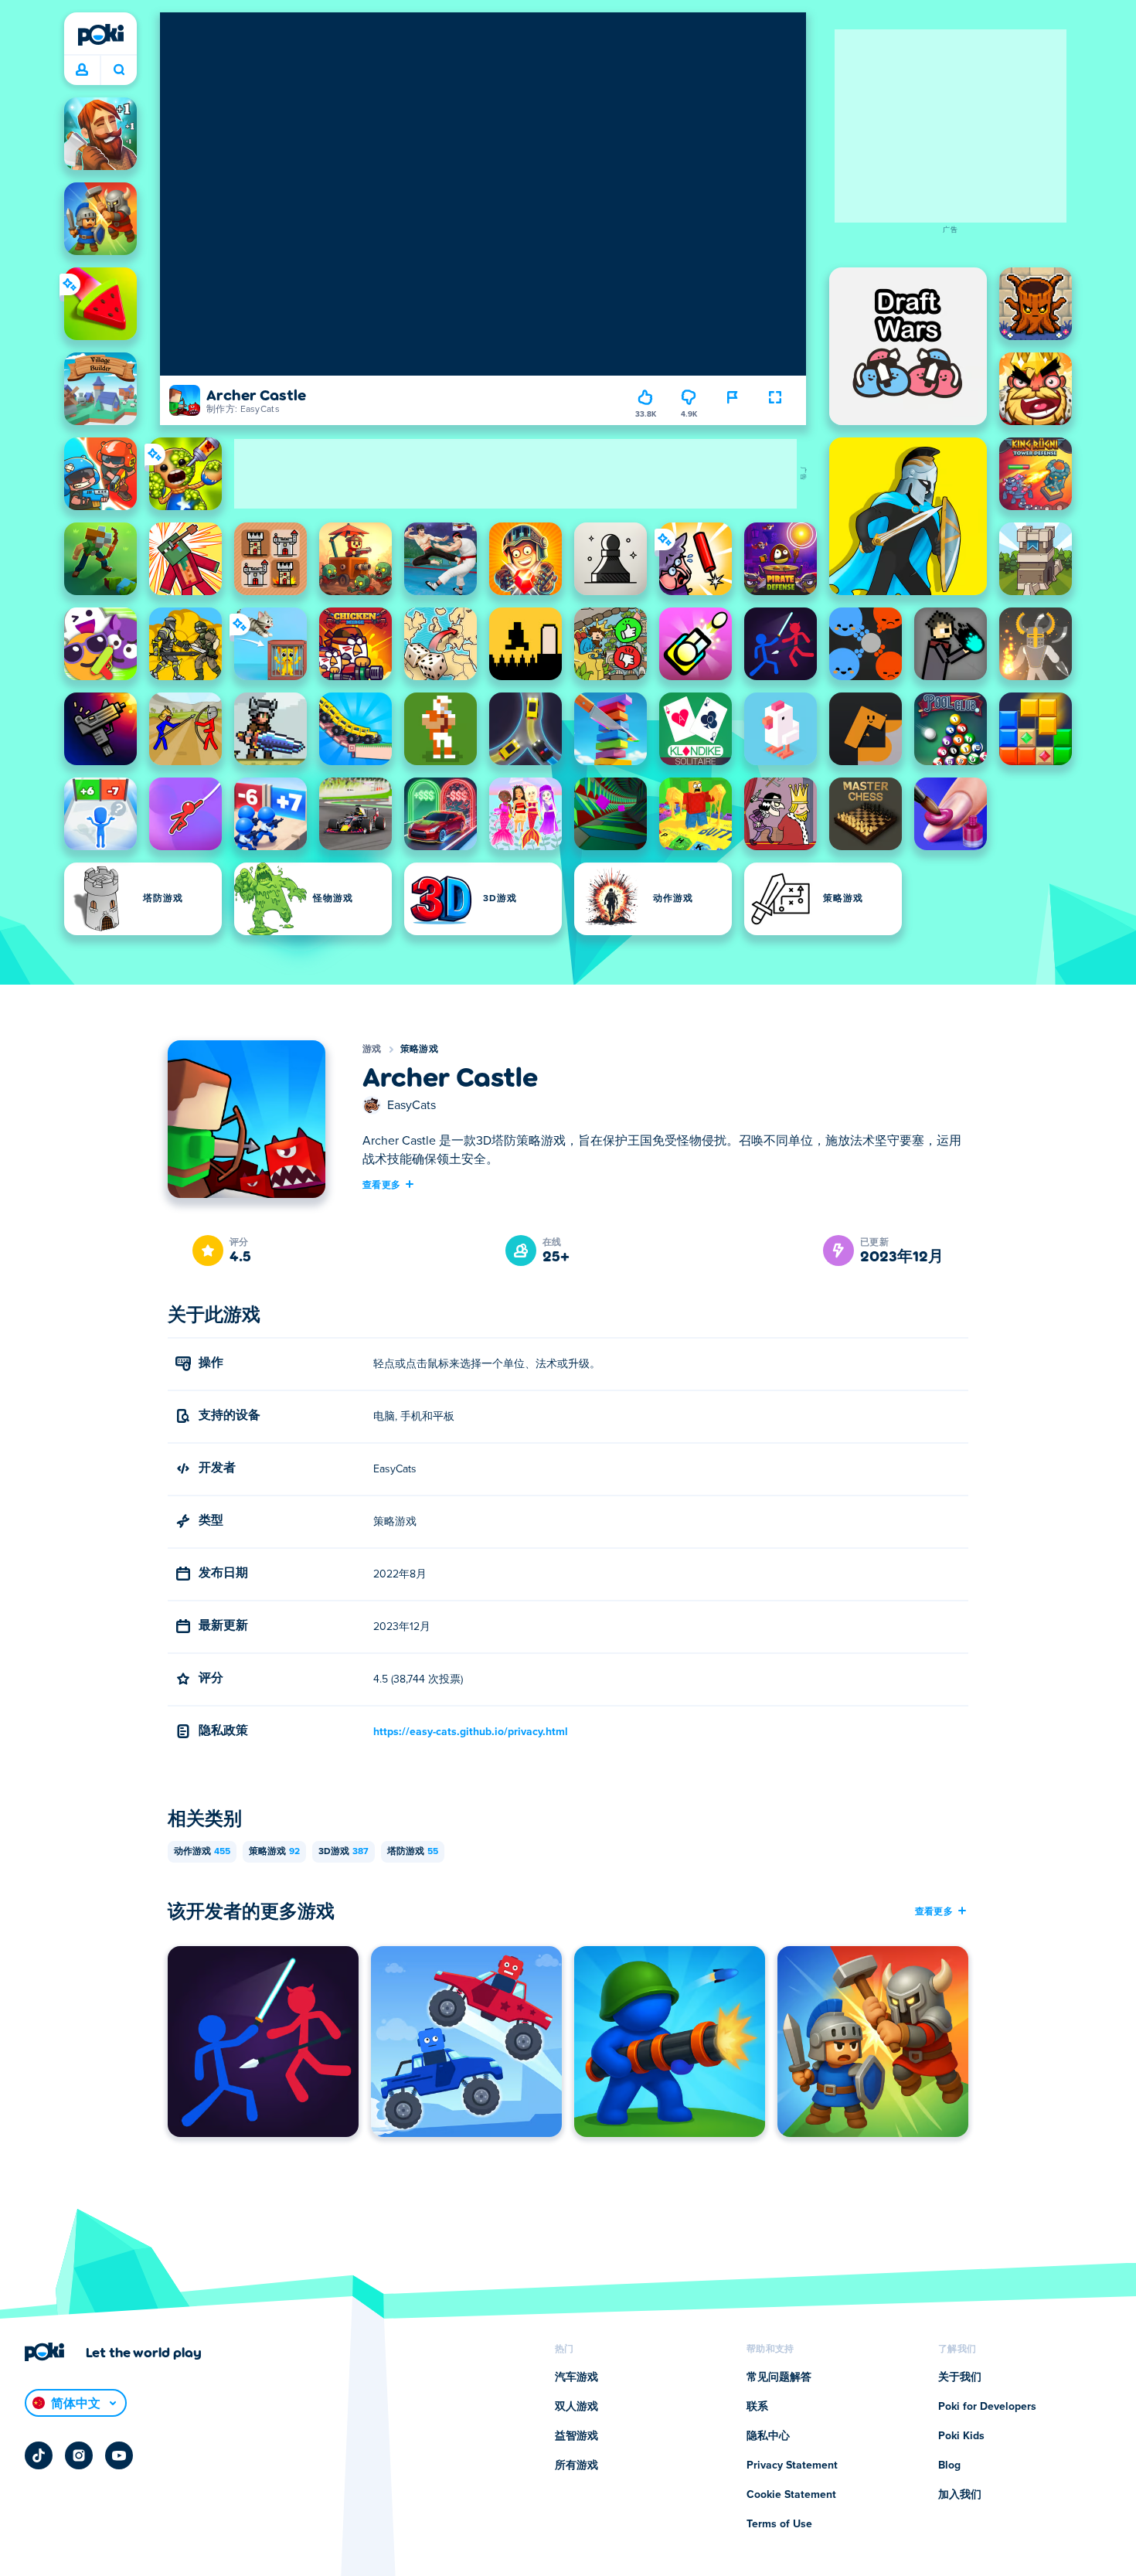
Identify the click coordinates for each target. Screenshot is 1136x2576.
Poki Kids (961, 2436)
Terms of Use (779, 2524)
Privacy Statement (792, 2465)
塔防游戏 (413, 1852)
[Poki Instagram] (79, 2455)
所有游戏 (577, 2465)
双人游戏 (577, 2407)
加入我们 (960, 2495)
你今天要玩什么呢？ (119, 70)
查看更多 (381, 1184)
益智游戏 (577, 2436)
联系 (757, 2407)
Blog (949, 2465)
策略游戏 (419, 1050)
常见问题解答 (779, 2377)
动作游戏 (202, 1852)
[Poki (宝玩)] (100, 35)
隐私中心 (768, 2436)
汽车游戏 (577, 2377)
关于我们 (960, 2377)
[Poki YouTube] (119, 2455)
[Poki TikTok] (39, 2455)
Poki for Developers (987, 2407)
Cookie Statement (791, 2495)
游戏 (372, 1050)
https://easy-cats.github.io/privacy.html (471, 1732)
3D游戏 (344, 1852)
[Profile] (82, 70)
